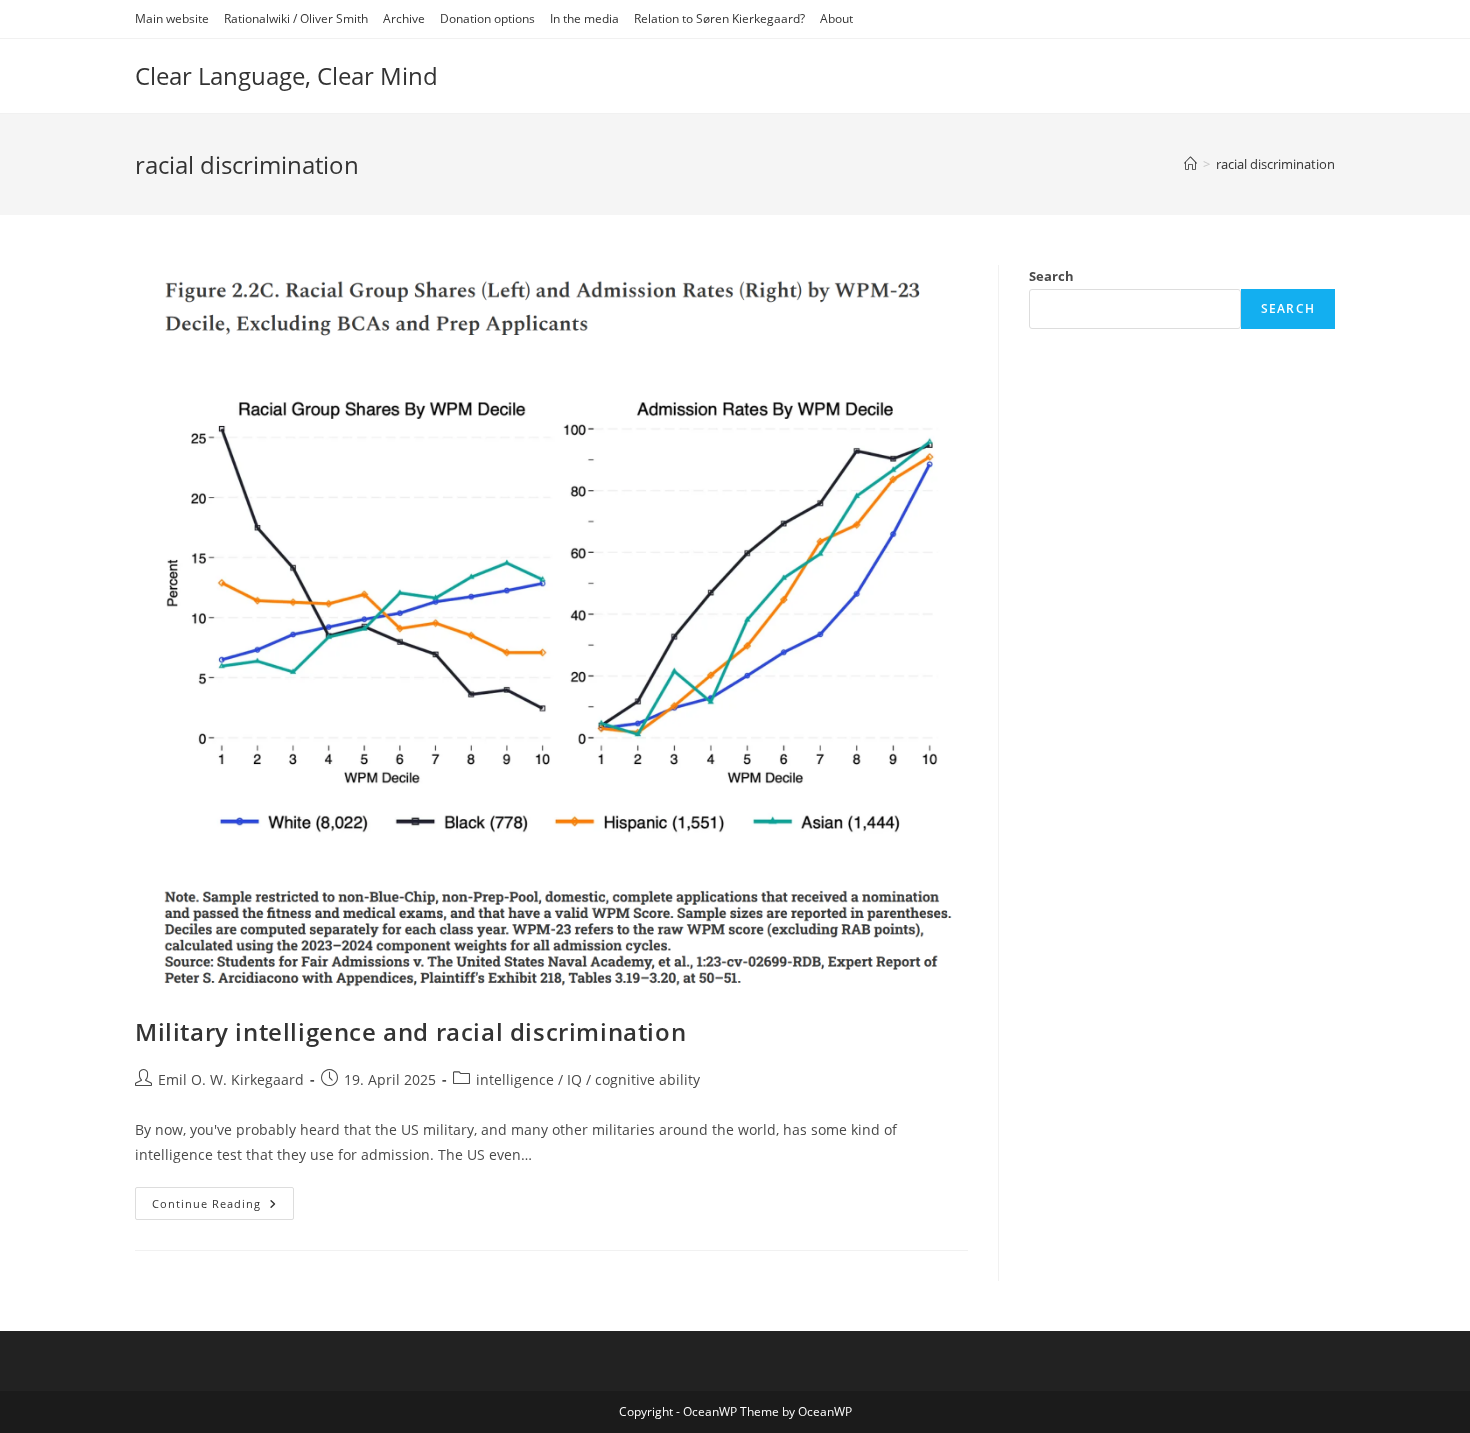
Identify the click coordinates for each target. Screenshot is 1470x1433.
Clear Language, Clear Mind (286, 75)
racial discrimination (1275, 164)
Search (1051, 276)
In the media (584, 18)
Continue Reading (223, 1207)
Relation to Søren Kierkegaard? (719, 18)
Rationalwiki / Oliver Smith (296, 18)
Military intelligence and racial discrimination (410, 1031)
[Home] (1190, 164)
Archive (404, 18)
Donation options (487, 18)
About (836, 18)
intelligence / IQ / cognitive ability (588, 1079)
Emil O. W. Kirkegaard (231, 1079)
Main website (172, 18)
